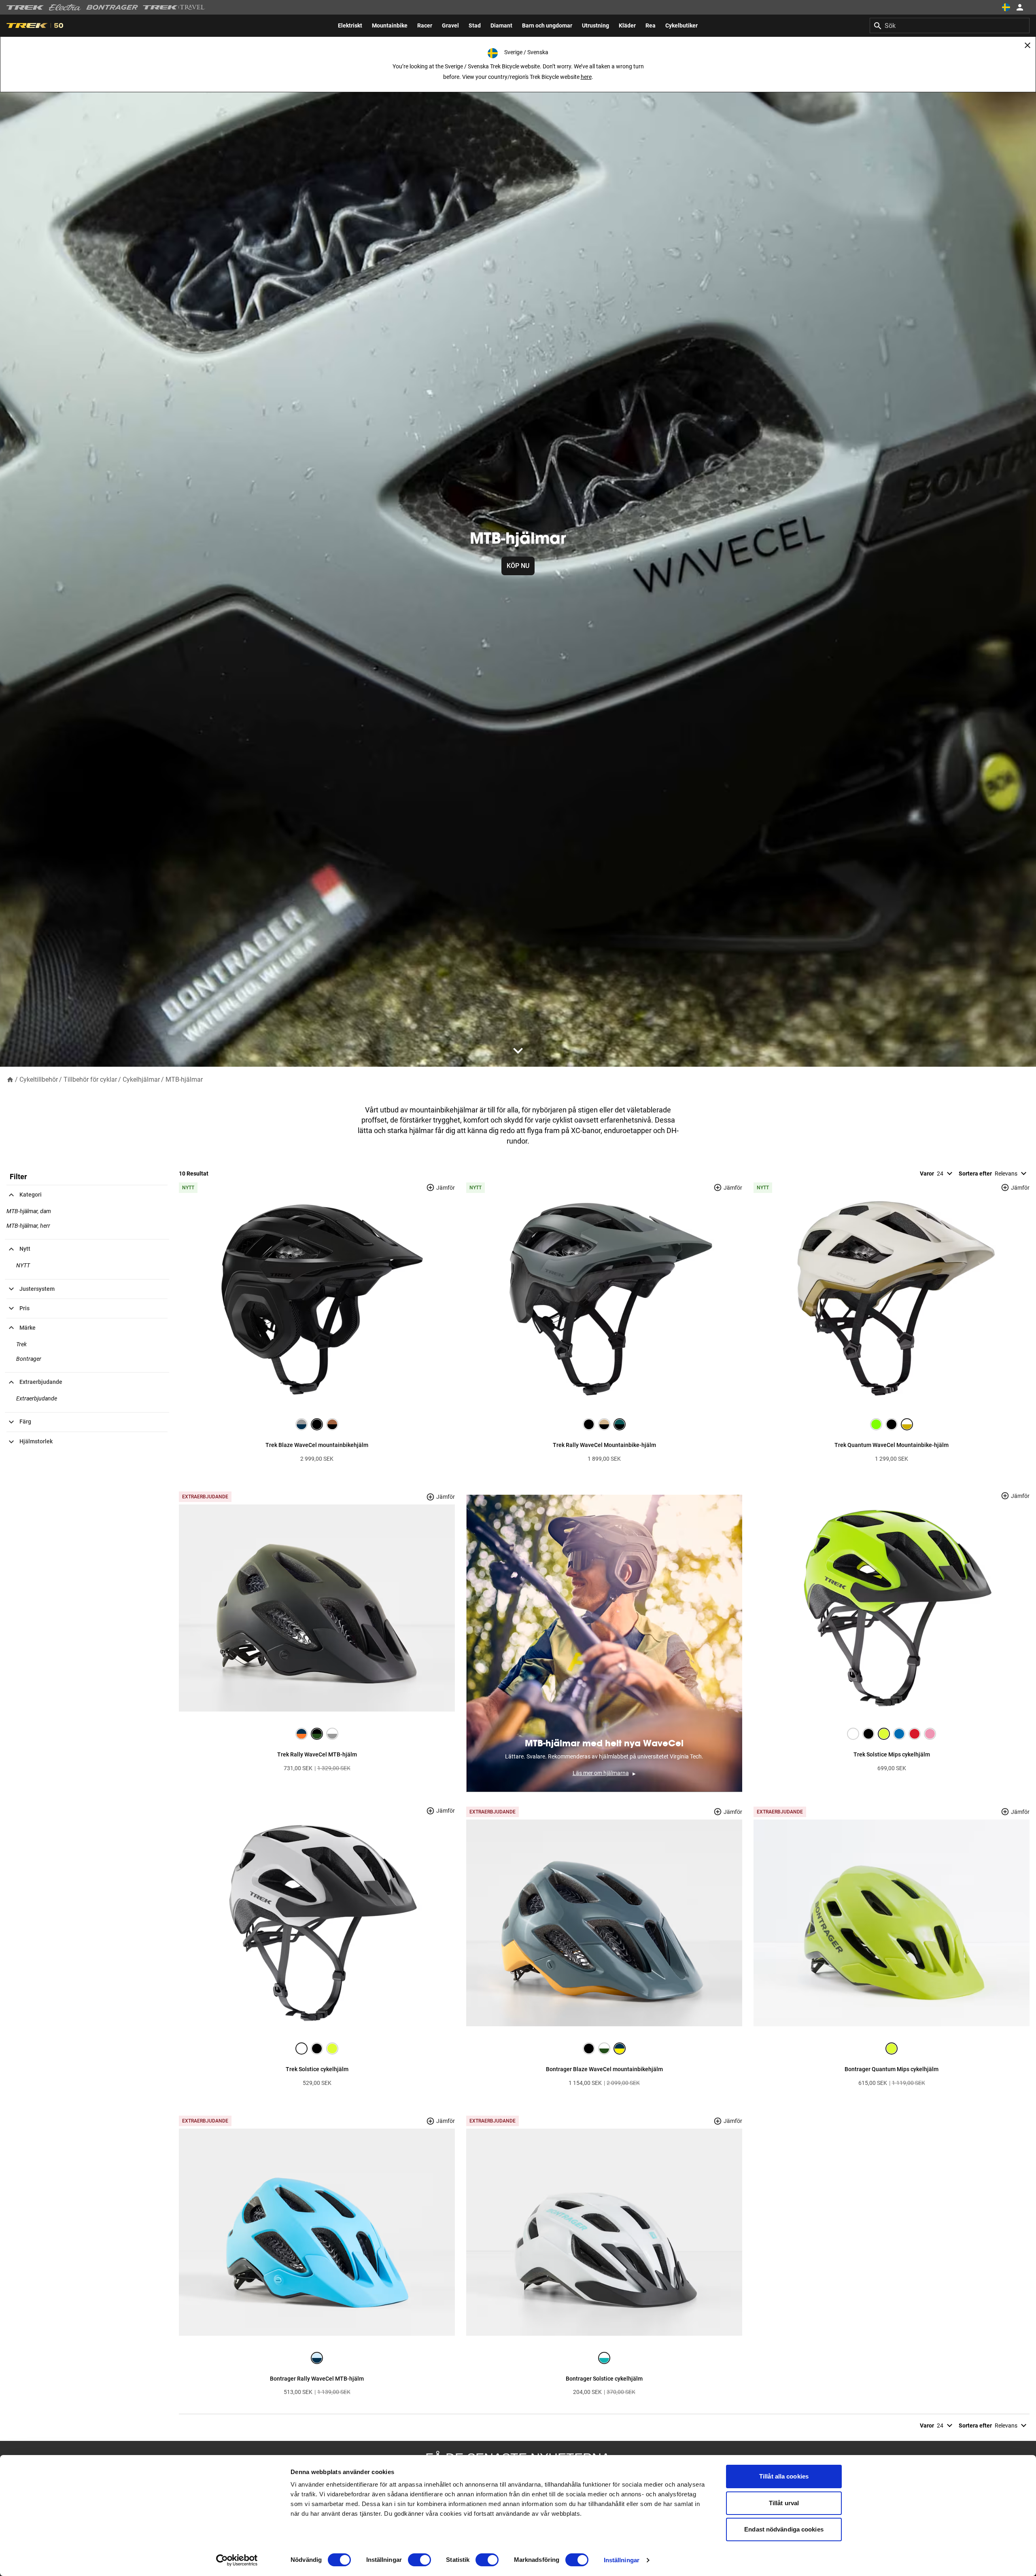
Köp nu (518, 566)
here (586, 77)
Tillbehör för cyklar (90, 1079)
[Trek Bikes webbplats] (25, 7)
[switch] (419, 2560)
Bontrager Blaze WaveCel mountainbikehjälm (604, 2069)
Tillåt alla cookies (784, 2476)
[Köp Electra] (65, 7)
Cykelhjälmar (141, 1079)
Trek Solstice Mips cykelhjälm (892, 1754)
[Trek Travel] (174, 7)
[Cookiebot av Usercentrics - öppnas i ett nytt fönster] (237, 2560)
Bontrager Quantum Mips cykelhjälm (892, 2069)
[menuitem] (350, 25)
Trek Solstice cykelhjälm (317, 2069)
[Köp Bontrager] (112, 7)
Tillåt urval (784, 2503)
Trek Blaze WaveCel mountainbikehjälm (317, 1445)
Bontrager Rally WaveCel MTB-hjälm (317, 2379)
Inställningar (622, 2560)
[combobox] (950, 25)
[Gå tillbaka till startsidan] (10, 1079)
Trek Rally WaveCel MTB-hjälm (317, 1754)
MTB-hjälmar (184, 1079)
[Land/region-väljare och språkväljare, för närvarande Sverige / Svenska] (1006, 7)
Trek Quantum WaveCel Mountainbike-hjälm (892, 1445)
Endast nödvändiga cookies (784, 2529)
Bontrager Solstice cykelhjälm (604, 2379)
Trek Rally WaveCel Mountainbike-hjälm (604, 1445)
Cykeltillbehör (39, 1079)
